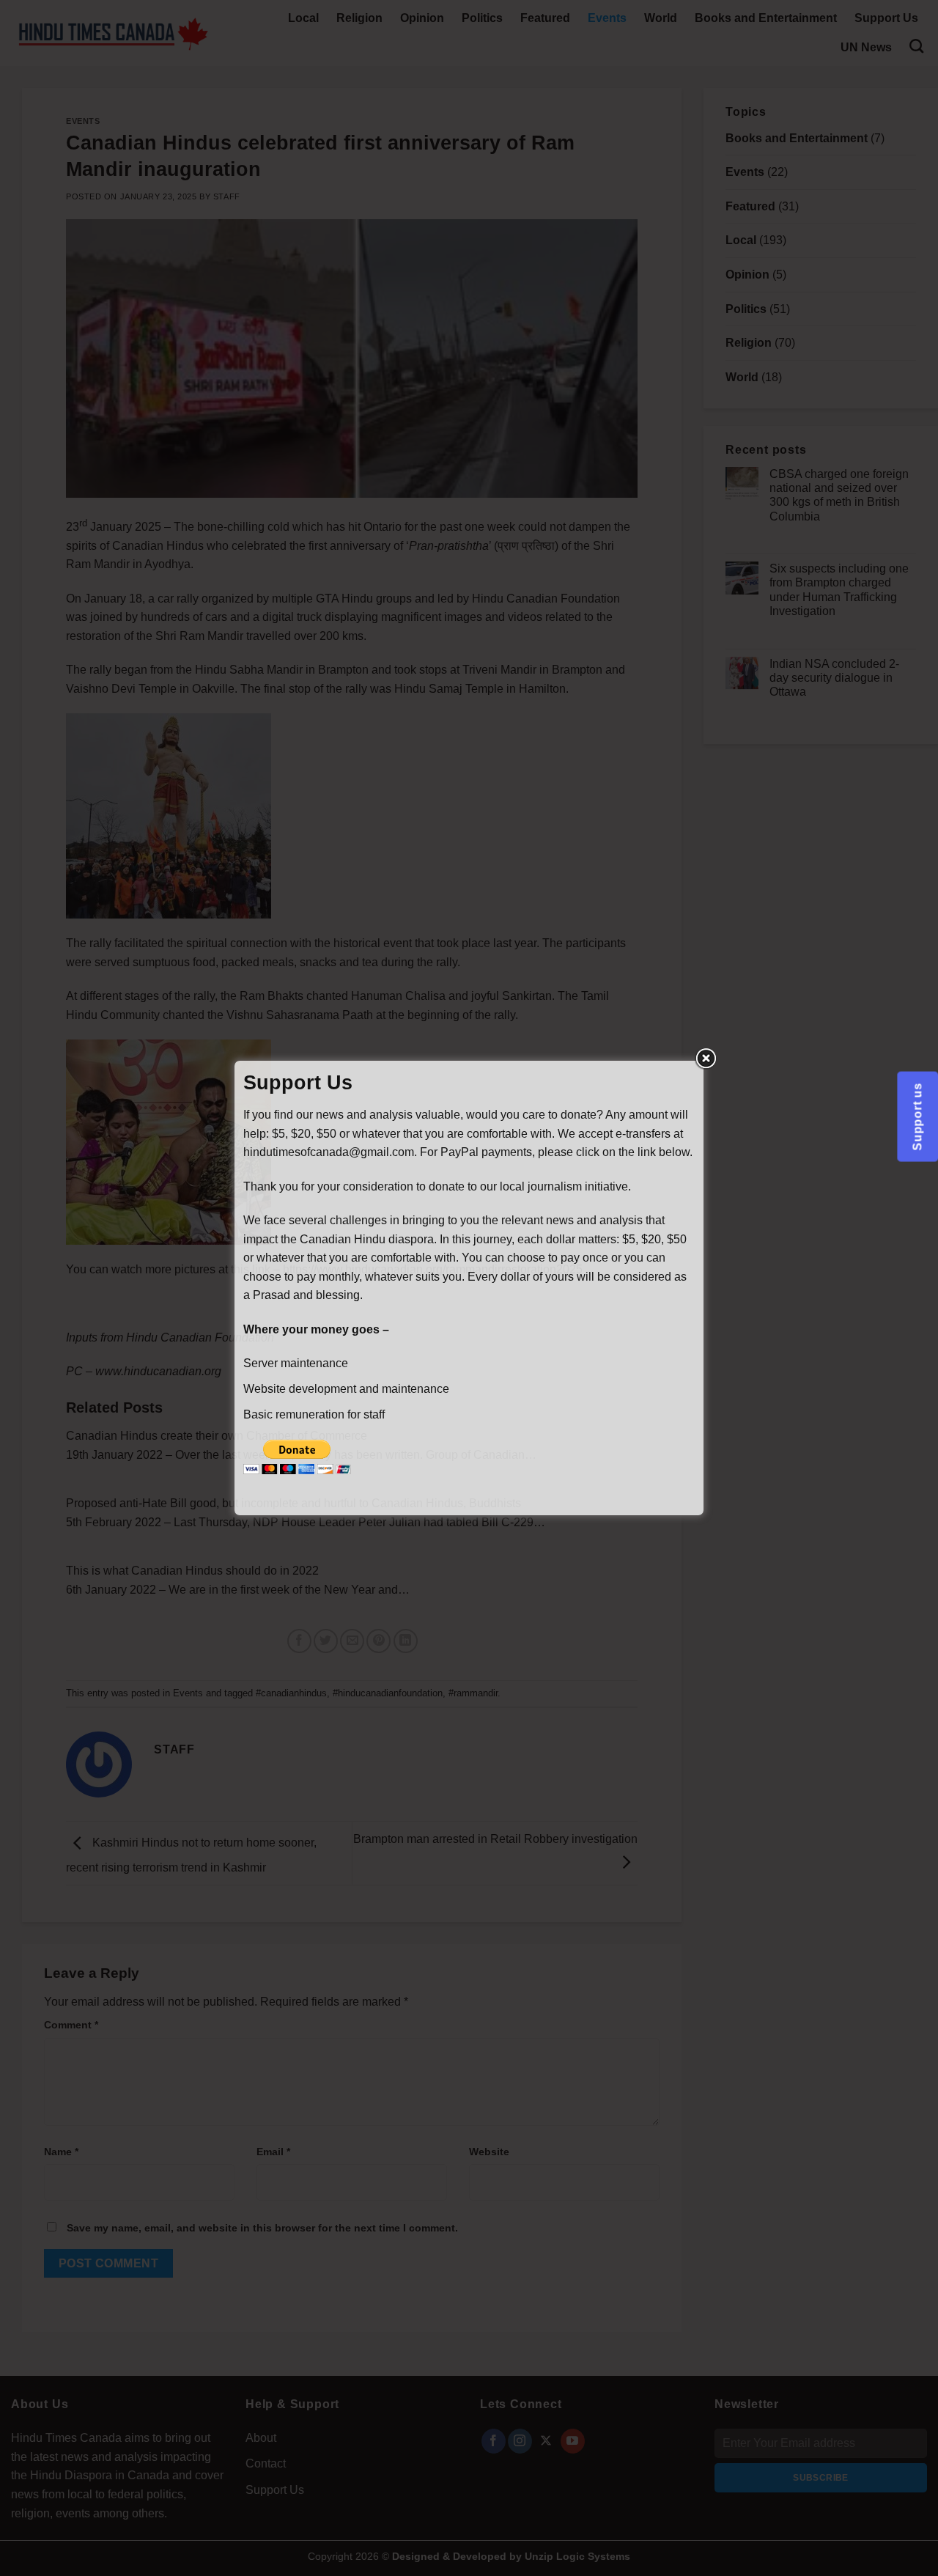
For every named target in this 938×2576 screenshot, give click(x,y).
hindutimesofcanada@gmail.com (329, 1152)
